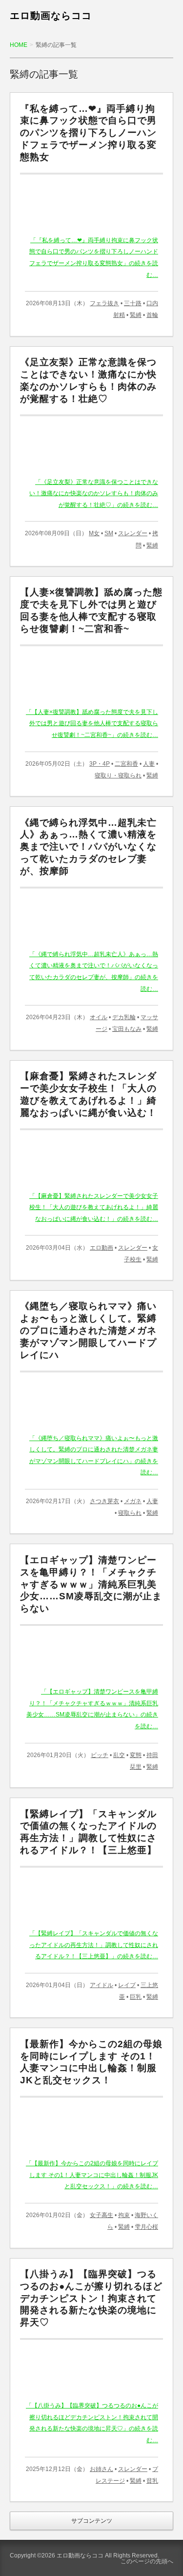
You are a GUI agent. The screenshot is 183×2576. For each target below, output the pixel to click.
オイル (99, 1017)
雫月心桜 (146, 2227)
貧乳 (152, 2481)
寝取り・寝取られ (118, 775)
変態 (136, 1755)
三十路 (133, 303)
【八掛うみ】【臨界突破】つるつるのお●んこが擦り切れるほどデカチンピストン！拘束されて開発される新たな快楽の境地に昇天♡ (91, 2298)
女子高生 (102, 2215)
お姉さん (102, 2469)
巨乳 (136, 1997)
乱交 (119, 1755)
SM (109, 533)
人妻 (149, 764)
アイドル (102, 1985)
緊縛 (136, 315)
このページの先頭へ (147, 2561)
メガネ (133, 1501)
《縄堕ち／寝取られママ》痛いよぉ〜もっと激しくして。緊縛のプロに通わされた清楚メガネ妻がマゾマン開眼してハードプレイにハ (88, 1330)
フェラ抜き (104, 303)
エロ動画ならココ (51, 16)
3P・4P (100, 764)
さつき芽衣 (104, 1501)
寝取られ (130, 1513)
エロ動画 (102, 1248)
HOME (19, 45)
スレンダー (133, 533)
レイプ (127, 1985)
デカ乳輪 (124, 1017)
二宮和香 (126, 764)
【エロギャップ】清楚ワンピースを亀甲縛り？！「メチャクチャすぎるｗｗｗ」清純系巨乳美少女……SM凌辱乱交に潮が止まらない (91, 1584)
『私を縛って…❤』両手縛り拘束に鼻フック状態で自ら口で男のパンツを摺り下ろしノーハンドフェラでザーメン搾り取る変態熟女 (88, 133)
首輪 (152, 315)
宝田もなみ (127, 1029)
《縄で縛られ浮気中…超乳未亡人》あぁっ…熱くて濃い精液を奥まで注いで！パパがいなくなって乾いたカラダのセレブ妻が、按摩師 (88, 847)
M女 (94, 533)
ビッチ (100, 1755)
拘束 (124, 2215)
